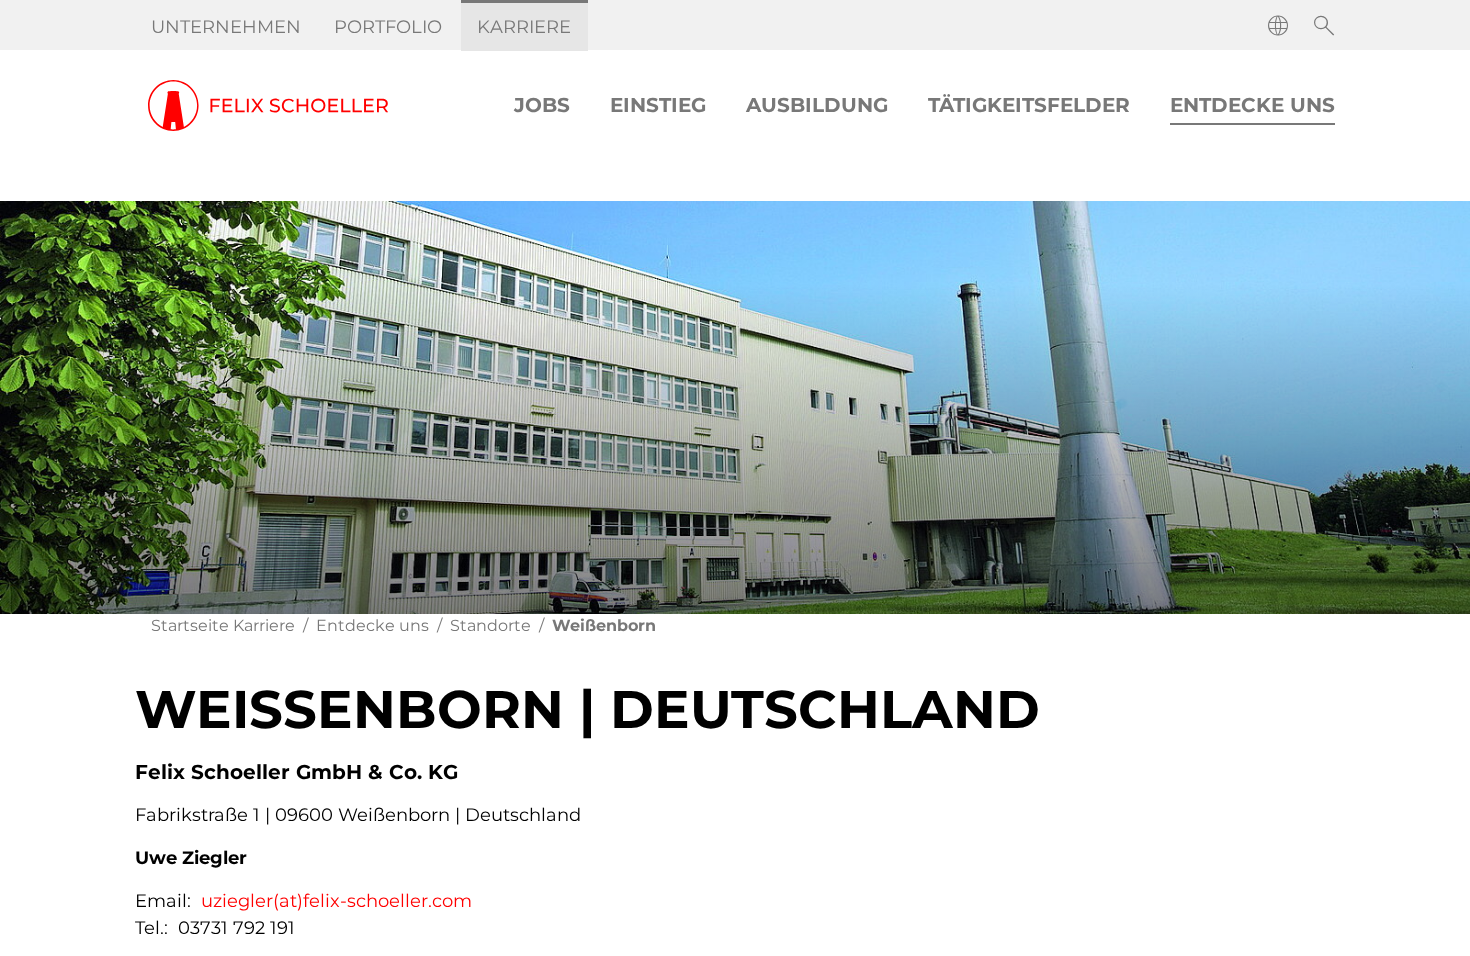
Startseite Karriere (223, 625)
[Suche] (1324, 26)
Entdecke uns (372, 625)
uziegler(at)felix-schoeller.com (336, 901)
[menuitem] (226, 27)
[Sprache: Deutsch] (1278, 26)
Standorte (490, 625)
